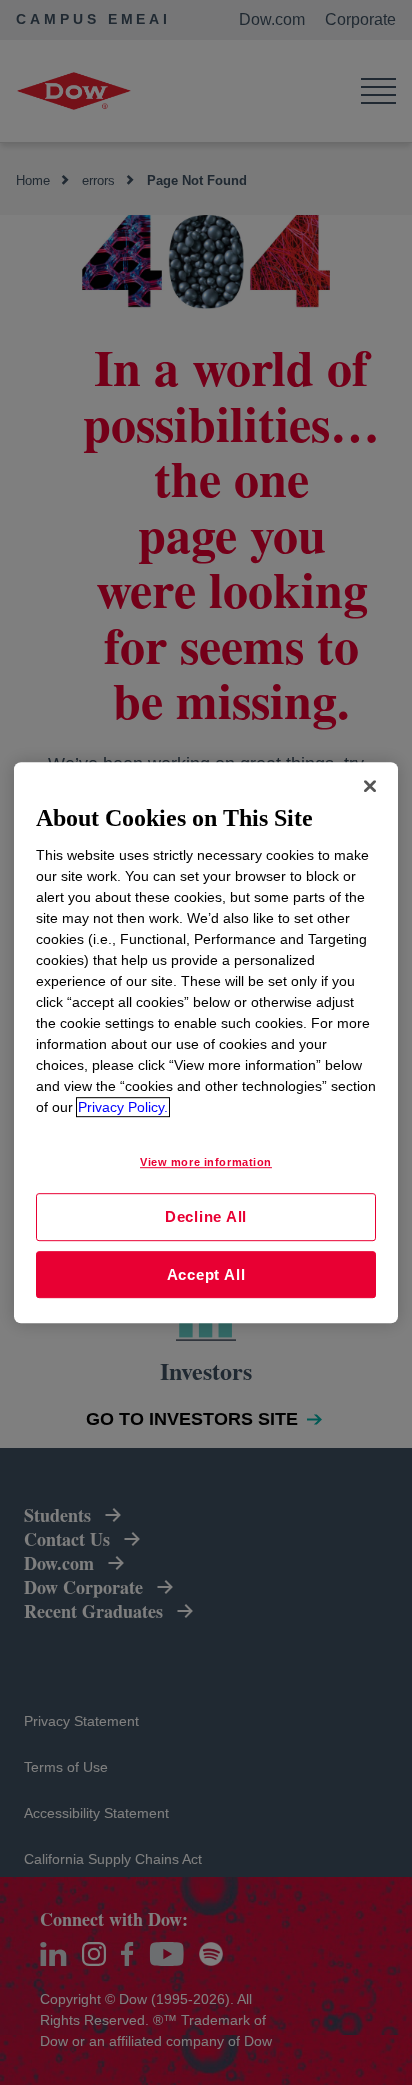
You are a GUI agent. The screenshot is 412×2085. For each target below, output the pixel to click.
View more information (206, 1162)
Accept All (206, 1274)
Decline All (206, 1216)
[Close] (370, 786)
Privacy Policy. (123, 1107)
